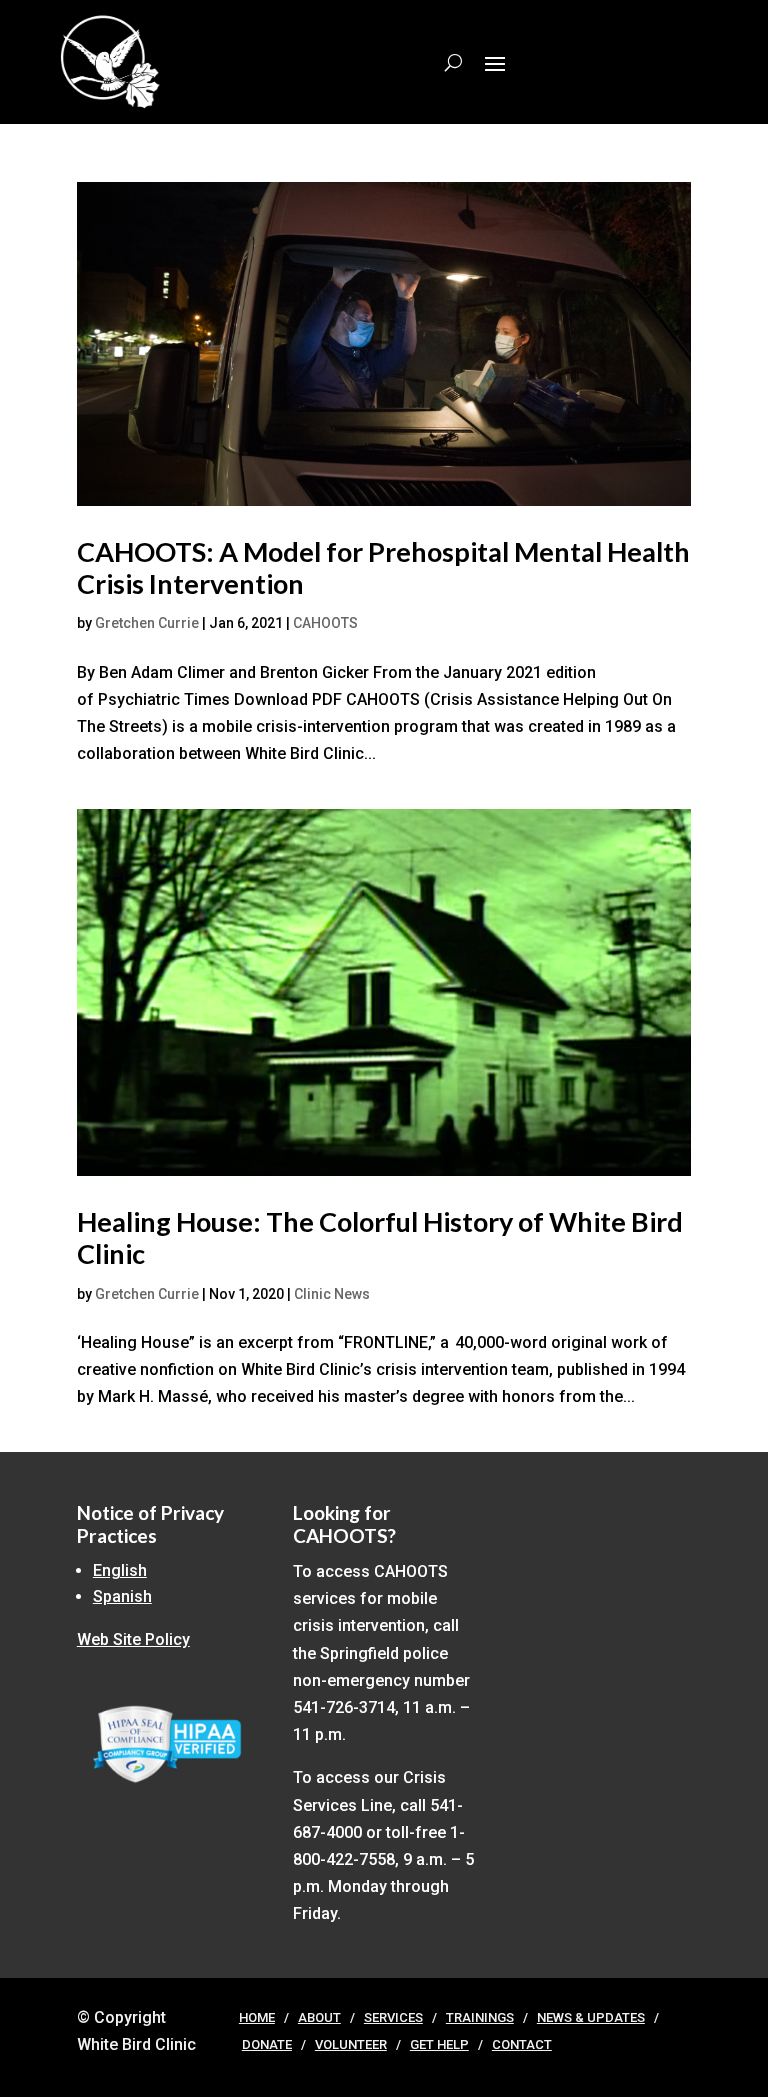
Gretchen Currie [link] (147, 623)
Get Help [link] (439, 2044)
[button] (495, 62)
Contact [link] (522, 2044)
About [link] (319, 2017)
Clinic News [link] (332, 1294)
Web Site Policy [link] (133, 1639)
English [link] (120, 1570)
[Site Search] (453, 62)
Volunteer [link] (351, 2044)
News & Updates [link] (591, 2017)
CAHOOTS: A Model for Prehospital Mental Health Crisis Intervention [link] (383, 567)
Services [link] (393, 2017)
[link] (384, 344)
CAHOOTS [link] (325, 623)
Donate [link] (267, 2044)
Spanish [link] (122, 1596)
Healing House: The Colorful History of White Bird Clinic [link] (380, 1237)
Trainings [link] (480, 2017)
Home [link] (257, 2017)
